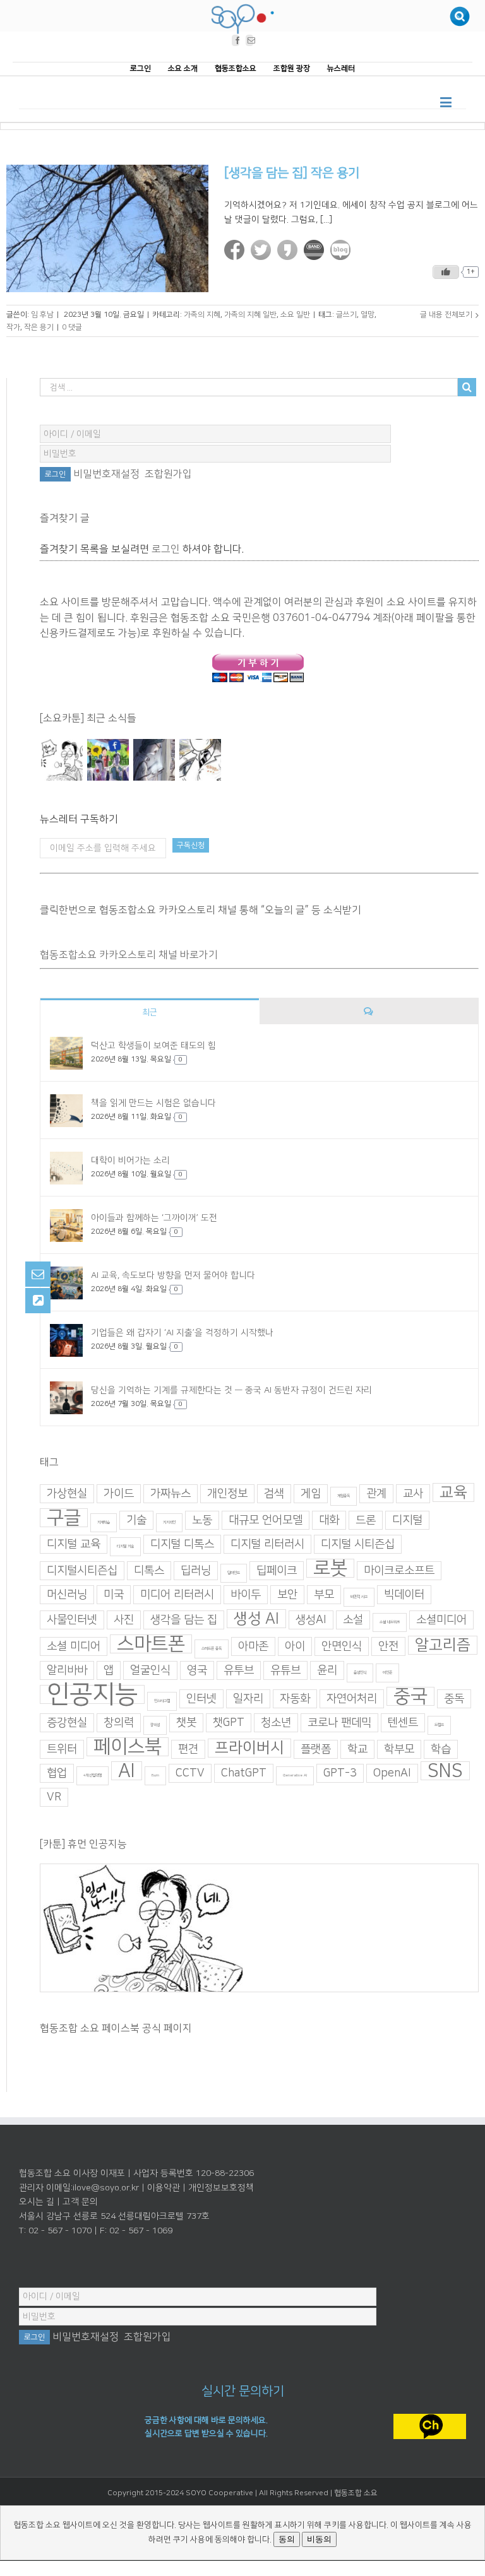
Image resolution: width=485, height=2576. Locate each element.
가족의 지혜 (202, 315)
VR (54, 1797)
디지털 (407, 1520)
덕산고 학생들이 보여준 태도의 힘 (153, 1046)
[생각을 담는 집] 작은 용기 (292, 173)
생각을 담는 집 (184, 1620)
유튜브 (285, 1670)
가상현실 (67, 1494)
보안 (287, 1595)
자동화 (295, 1699)
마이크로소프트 (399, 1571)
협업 (57, 1773)
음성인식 (360, 1673)
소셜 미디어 (74, 1646)
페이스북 (128, 1747)
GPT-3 (340, 1773)
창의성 (155, 1725)
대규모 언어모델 (266, 1520)
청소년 (276, 1723)
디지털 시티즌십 (358, 1544)
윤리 (327, 1670)
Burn (155, 1775)
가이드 (119, 1494)
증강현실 (67, 1723)
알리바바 (67, 1670)
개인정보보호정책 (221, 2188)
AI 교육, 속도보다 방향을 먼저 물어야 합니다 (173, 1275)
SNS (445, 1771)
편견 (188, 1749)
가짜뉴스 (171, 1494)
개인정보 (227, 1494)
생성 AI (256, 1619)
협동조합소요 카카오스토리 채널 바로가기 (129, 955)
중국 (410, 1696)
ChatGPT (244, 1773)
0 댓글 (72, 327)
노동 (202, 1520)
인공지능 (92, 1694)
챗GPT (229, 1723)
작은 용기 (39, 327)
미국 (114, 1595)
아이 (295, 1646)
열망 (368, 315)
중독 (454, 1699)
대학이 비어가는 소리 (130, 1161)
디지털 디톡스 (182, 1544)
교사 (413, 1494)
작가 (13, 327)
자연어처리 (352, 1699)
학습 (441, 1749)
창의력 (119, 1723)
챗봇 (186, 1723)
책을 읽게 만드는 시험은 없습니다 (153, 1103)
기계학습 (104, 1522)
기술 (136, 1520)
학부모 (399, 1749)
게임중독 (344, 1496)
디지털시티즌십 (82, 1571)
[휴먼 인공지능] (62, 760)
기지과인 (169, 1522)
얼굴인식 (150, 1670)
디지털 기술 (125, 1546)
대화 (329, 1520)
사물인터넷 (72, 1620)
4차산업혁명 (93, 1775)
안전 (388, 1646)
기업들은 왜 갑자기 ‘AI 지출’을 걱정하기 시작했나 (182, 1333)
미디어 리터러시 (177, 1595)
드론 (366, 1520)
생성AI (311, 1620)
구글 (64, 1518)
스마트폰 (151, 1644)
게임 (311, 1494)
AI (127, 1771)
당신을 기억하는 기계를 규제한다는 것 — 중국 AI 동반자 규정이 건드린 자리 (231, 1390)
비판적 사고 (359, 1597)
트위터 (62, 1749)
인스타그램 (162, 1701)
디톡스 (149, 1571)
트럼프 (439, 1725)
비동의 (319, 2539)
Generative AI (295, 1775)
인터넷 (201, 1699)
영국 (197, 1670)
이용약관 (164, 2188)
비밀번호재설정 (106, 474)
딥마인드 (234, 1573)
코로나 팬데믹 (339, 1723)
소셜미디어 (441, 1620)
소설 (353, 1620)
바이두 (246, 1595)
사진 (124, 1620)
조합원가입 (168, 474)
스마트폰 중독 (212, 1649)
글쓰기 (346, 315)
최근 (150, 1012)
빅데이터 (404, 1595)
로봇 (330, 1568)
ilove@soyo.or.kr (106, 2188)
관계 (376, 1494)
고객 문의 (80, 2202)
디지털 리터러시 (267, 1544)
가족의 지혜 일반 (250, 315)
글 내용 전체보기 (446, 315)
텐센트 (403, 1723)
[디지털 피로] (154, 760)
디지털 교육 (74, 1544)
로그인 (166, 548)
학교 (357, 1749)
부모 (324, 1595)
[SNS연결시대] (108, 760)
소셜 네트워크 (390, 1622)
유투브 (239, 1670)
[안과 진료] (200, 760)
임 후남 (42, 315)
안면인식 (342, 1646)
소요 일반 (295, 315)
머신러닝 (67, 1595)
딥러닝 (196, 1571)
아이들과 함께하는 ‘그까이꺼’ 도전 (154, 1218)
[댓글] (369, 1011)
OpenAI (392, 1773)
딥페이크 (277, 1571)
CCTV (190, 1773)
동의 (287, 2539)
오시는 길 (37, 2202)
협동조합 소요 (356, 2493)
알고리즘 (443, 1645)
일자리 (248, 1699)
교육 (453, 1492)
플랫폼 (316, 1749)
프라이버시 (249, 1748)
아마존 (253, 1646)
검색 (274, 1494)
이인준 (387, 1673)
